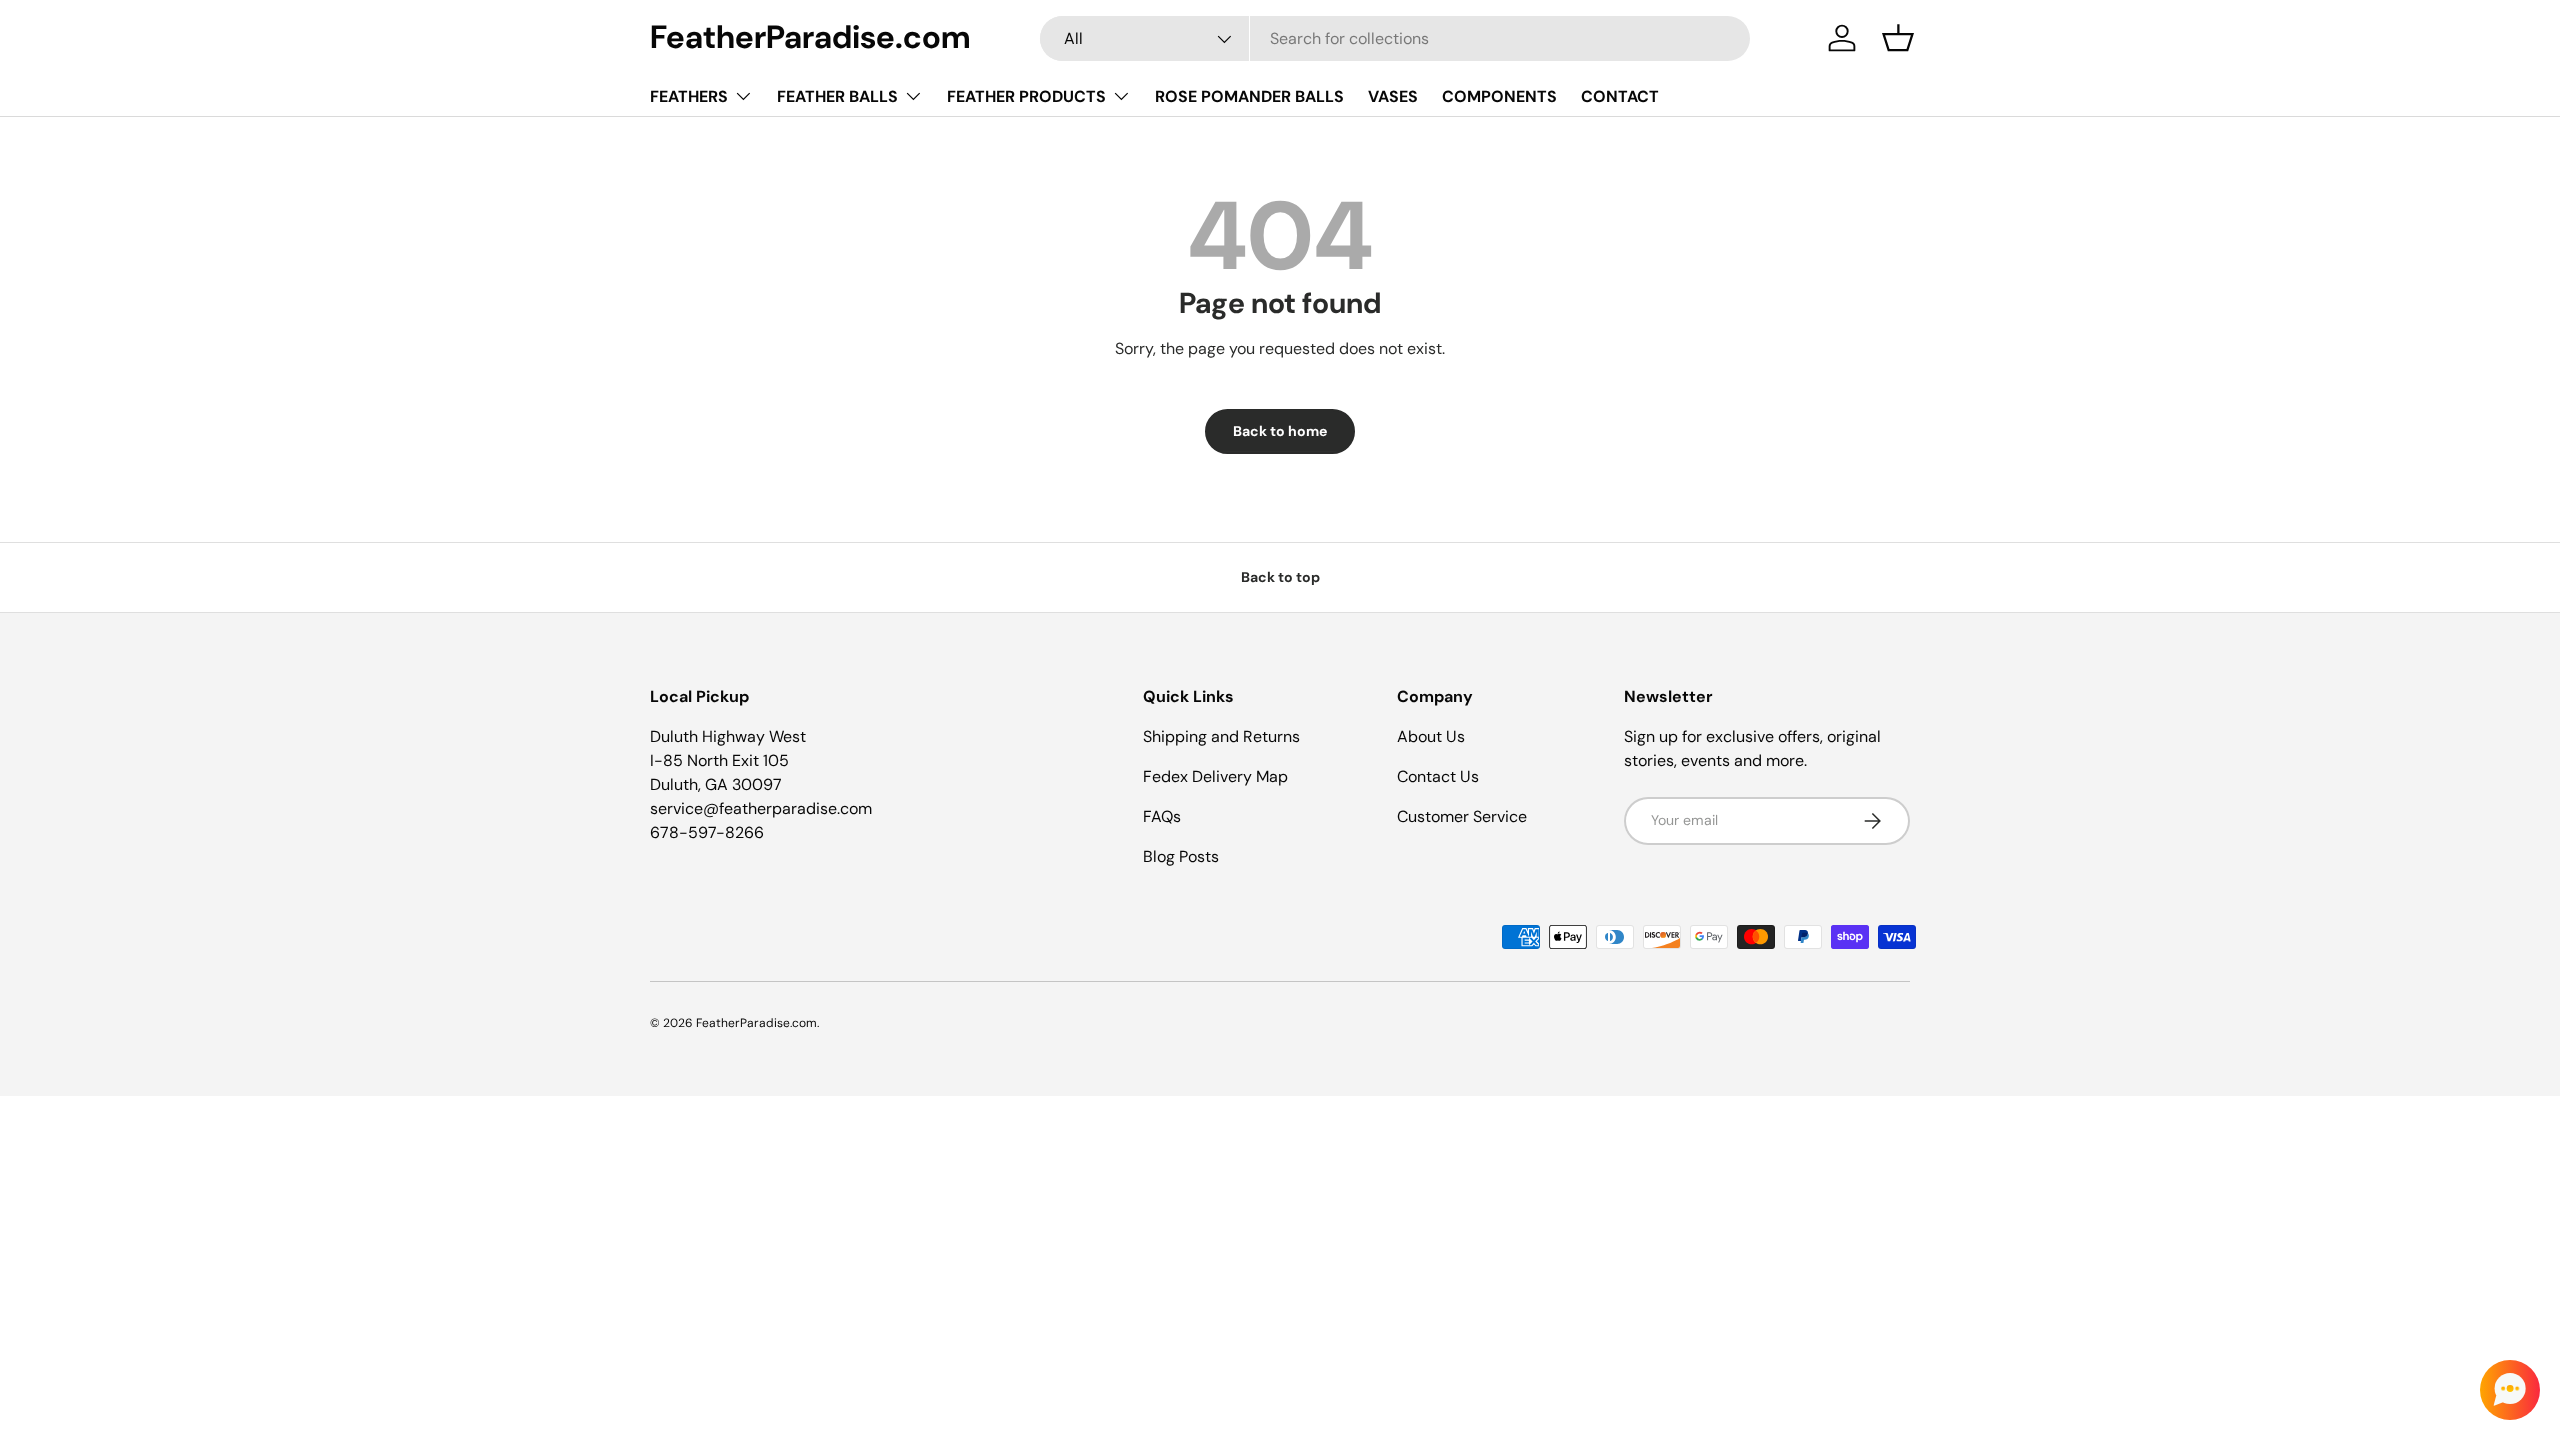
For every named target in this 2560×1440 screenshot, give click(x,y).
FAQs (1162, 816)
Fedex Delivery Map (1215, 776)
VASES (1393, 96)
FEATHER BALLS (837, 96)
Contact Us (1438, 776)
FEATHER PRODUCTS (1026, 96)
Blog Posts (1181, 856)
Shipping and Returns (1221, 736)
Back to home (1280, 431)
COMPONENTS (1499, 96)
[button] (1898, 38)
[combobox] (1395, 38)
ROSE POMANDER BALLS (1249, 96)
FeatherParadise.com (756, 1023)
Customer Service (1462, 816)
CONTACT (1620, 96)
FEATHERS (689, 96)
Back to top (1280, 577)
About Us (1431, 736)
